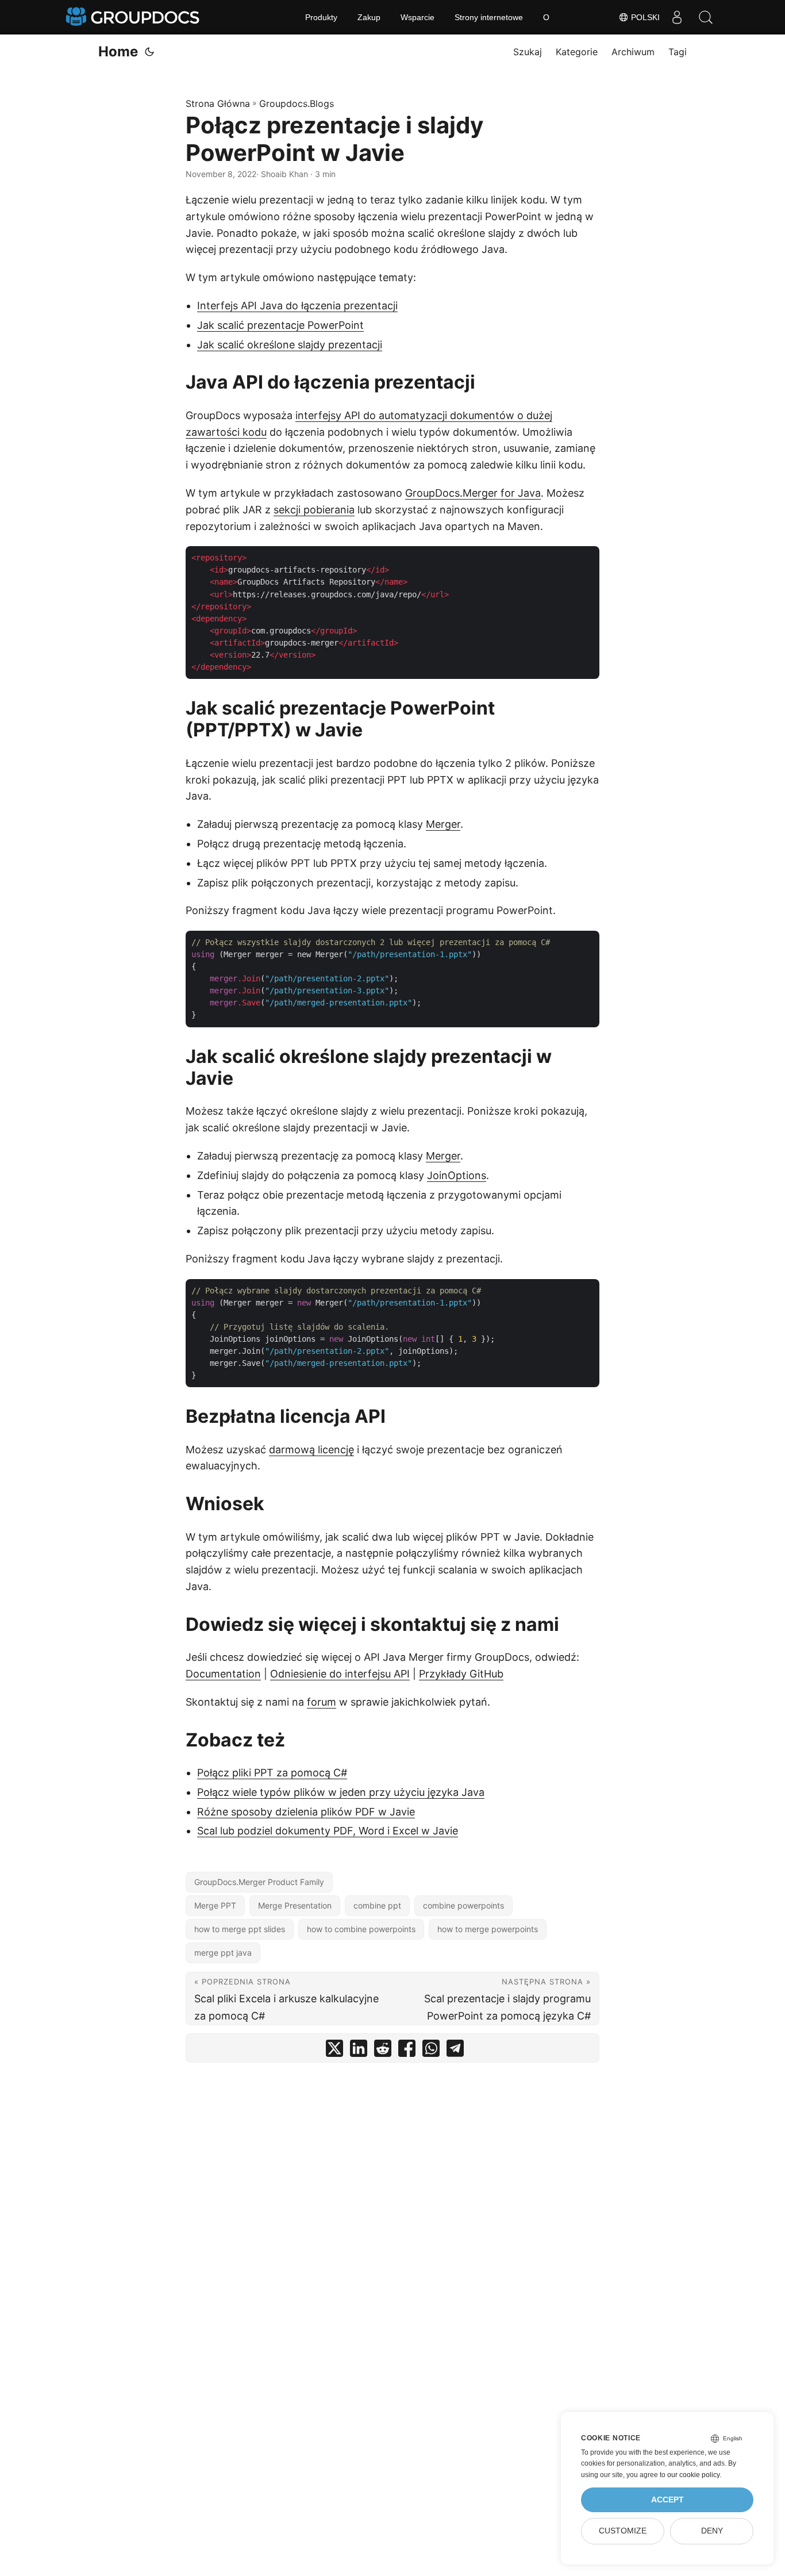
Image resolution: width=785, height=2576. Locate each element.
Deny (712, 2531)
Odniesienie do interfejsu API (340, 1674)
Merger (443, 824)
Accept (667, 2500)
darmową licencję (311, 1450)
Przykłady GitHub (461, 1674)
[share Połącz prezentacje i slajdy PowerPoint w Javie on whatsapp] (431, 2051)
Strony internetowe (489, 17)
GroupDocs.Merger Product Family (259, 1882)
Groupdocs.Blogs (297, 103)
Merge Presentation (295, 1905)
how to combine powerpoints (361, 1929)
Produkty (321, 17)
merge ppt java (223, 1953)
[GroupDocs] (134, 17)
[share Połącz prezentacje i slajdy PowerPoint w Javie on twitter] (334, 2051)
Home (118, 51)
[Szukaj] (706, 17)
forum (322, 1702)
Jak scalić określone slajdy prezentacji (290, 345)
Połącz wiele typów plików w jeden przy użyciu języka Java (341, 1792)
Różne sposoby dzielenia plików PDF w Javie (306, 1812)
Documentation (223, 1674)
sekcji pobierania (314, 510)
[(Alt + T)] (149, 52)
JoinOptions (457, 1175)
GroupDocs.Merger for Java (473, 493)
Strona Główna (218, 103)
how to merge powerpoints (488, 1929)
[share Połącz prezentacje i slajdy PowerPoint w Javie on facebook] (407, 2051)
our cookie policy (693, 2475)
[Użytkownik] (677, 17)
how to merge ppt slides (240, 1929)
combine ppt (377, 1905)
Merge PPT (215, 1905)
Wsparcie (417, 17)
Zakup (369, 17)
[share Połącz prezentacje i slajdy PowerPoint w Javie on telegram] (455, 2051)
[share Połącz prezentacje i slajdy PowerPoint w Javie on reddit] (383, 2051)
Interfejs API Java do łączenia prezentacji (297, 306)
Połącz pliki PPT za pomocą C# (272, 1773)
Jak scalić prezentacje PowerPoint (280, 325)
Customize (623, 2531)
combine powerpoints (463, 1905)
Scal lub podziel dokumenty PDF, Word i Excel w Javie (328, 1831)
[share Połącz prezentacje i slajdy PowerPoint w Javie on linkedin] (359, 2051)
